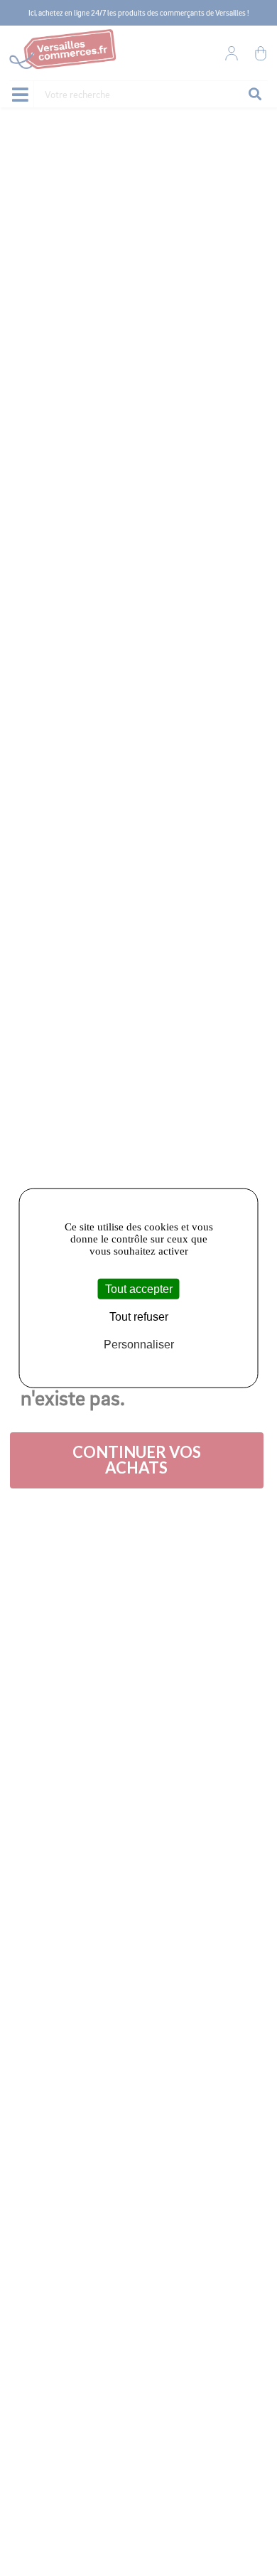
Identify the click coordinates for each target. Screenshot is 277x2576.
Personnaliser (139, 1345)
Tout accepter (139, 1289)
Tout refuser (139, 1317)
